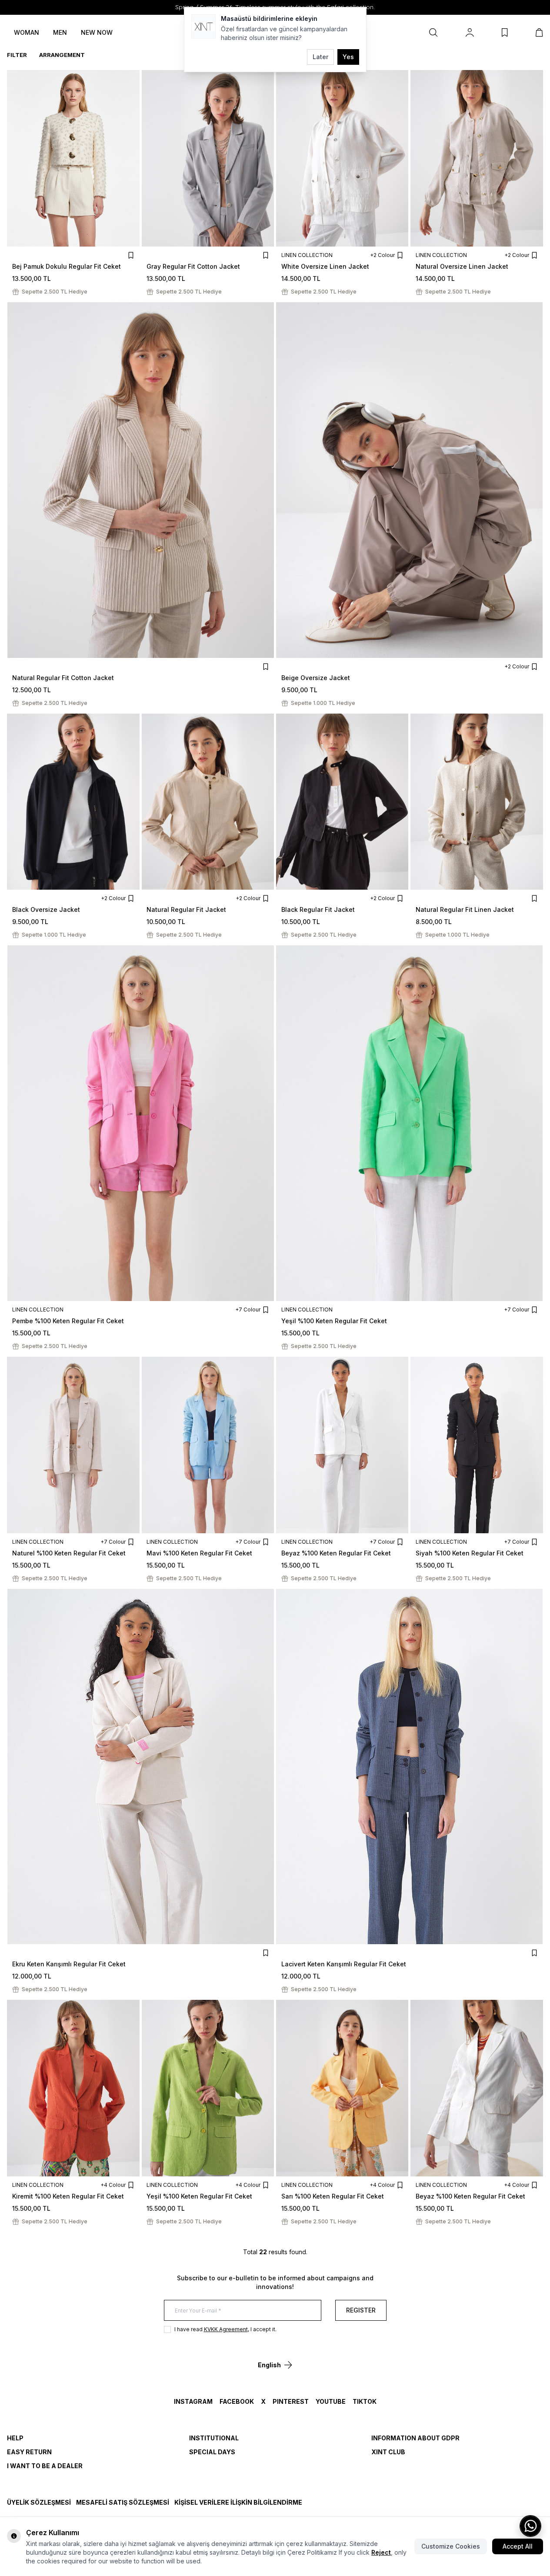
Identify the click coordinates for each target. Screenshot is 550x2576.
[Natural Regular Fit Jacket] (208, 802)
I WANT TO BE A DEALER (45, 2466)
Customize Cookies (451, 2546)
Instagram (193, 2401)
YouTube (331, 2401)
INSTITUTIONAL (214, 2438)
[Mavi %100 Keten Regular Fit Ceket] (208, 1445)
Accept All (518, 2546)
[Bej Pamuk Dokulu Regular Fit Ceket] (73, 158)
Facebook (237, 2401)
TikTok (365, 2401)
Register (361, 2310)
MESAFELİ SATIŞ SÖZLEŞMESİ (123, 2502)
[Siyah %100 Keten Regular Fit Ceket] (477, 1445)
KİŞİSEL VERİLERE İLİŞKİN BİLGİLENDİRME (238, 2502)
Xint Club (388, 2452)
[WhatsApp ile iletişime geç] (530, 2526)
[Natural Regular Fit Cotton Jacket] (141, 480)
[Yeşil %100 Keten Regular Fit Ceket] (410, 1123)
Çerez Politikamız (312, 2552)
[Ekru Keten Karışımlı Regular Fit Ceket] (141, 1767)
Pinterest (291, 2401)
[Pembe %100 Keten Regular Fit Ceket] (141, 1123)
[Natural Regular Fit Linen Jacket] (477, 802)
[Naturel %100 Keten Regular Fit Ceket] (73, 1445)
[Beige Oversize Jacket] (410, 480)
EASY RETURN (29, 2452)
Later (320, 57)
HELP (15, 2438)
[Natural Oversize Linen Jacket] (477, 158)
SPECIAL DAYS (212, 2452)
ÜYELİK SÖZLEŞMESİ (39, 2502)
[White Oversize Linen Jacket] (342, 158)
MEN (60, 32)
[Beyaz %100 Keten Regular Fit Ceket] (342, 1445)
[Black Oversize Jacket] (73, 802)
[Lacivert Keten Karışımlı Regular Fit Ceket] (410, 1767)
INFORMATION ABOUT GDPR (415, 2438)
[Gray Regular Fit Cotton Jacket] (208, 158)
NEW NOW (97, 32)
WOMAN (27, 32)
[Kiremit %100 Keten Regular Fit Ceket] (73, 2088)
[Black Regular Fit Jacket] (342, 802)
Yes (348, 57)
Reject (381, 2552)
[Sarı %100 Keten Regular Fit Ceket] (342, 2088)
